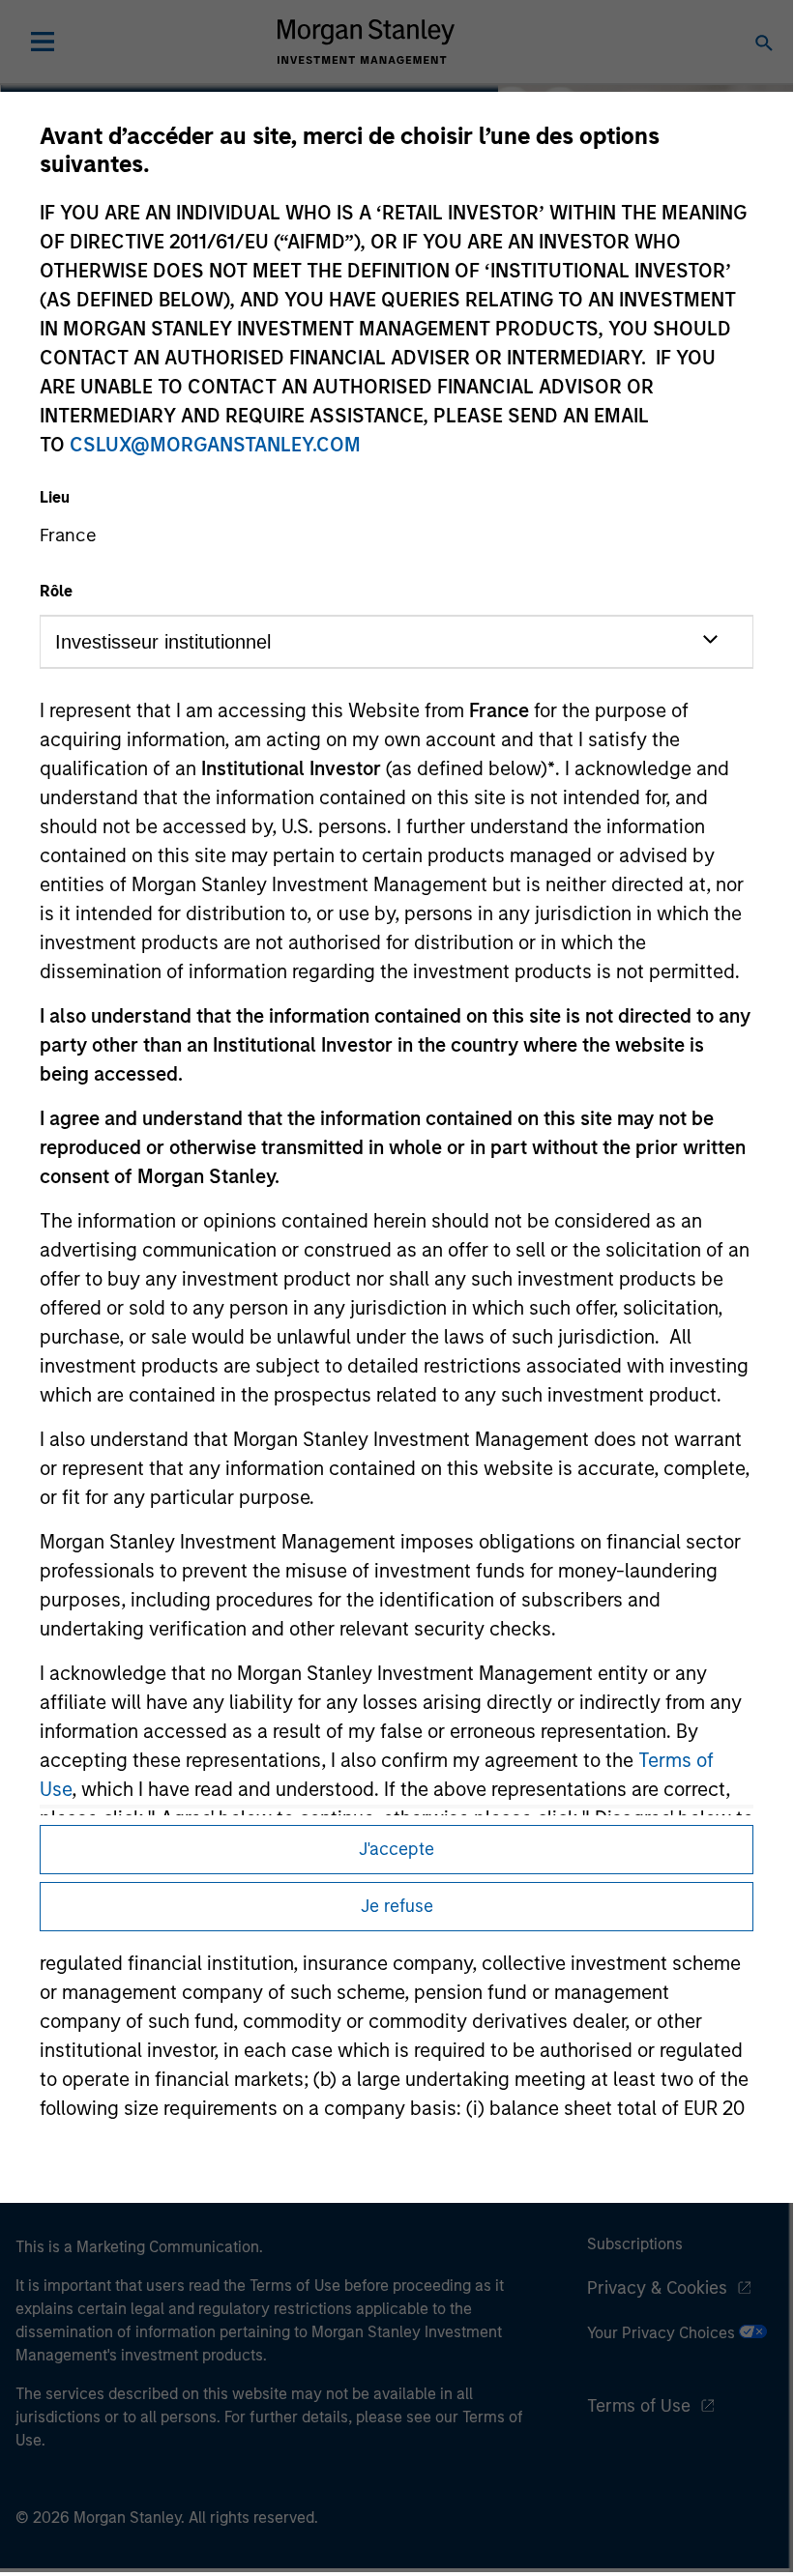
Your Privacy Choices (663, 2333)
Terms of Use (639, 2406)
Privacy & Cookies (657, 2288)
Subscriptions (635, 2244)
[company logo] (366, 42)
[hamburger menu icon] (43, 42)
